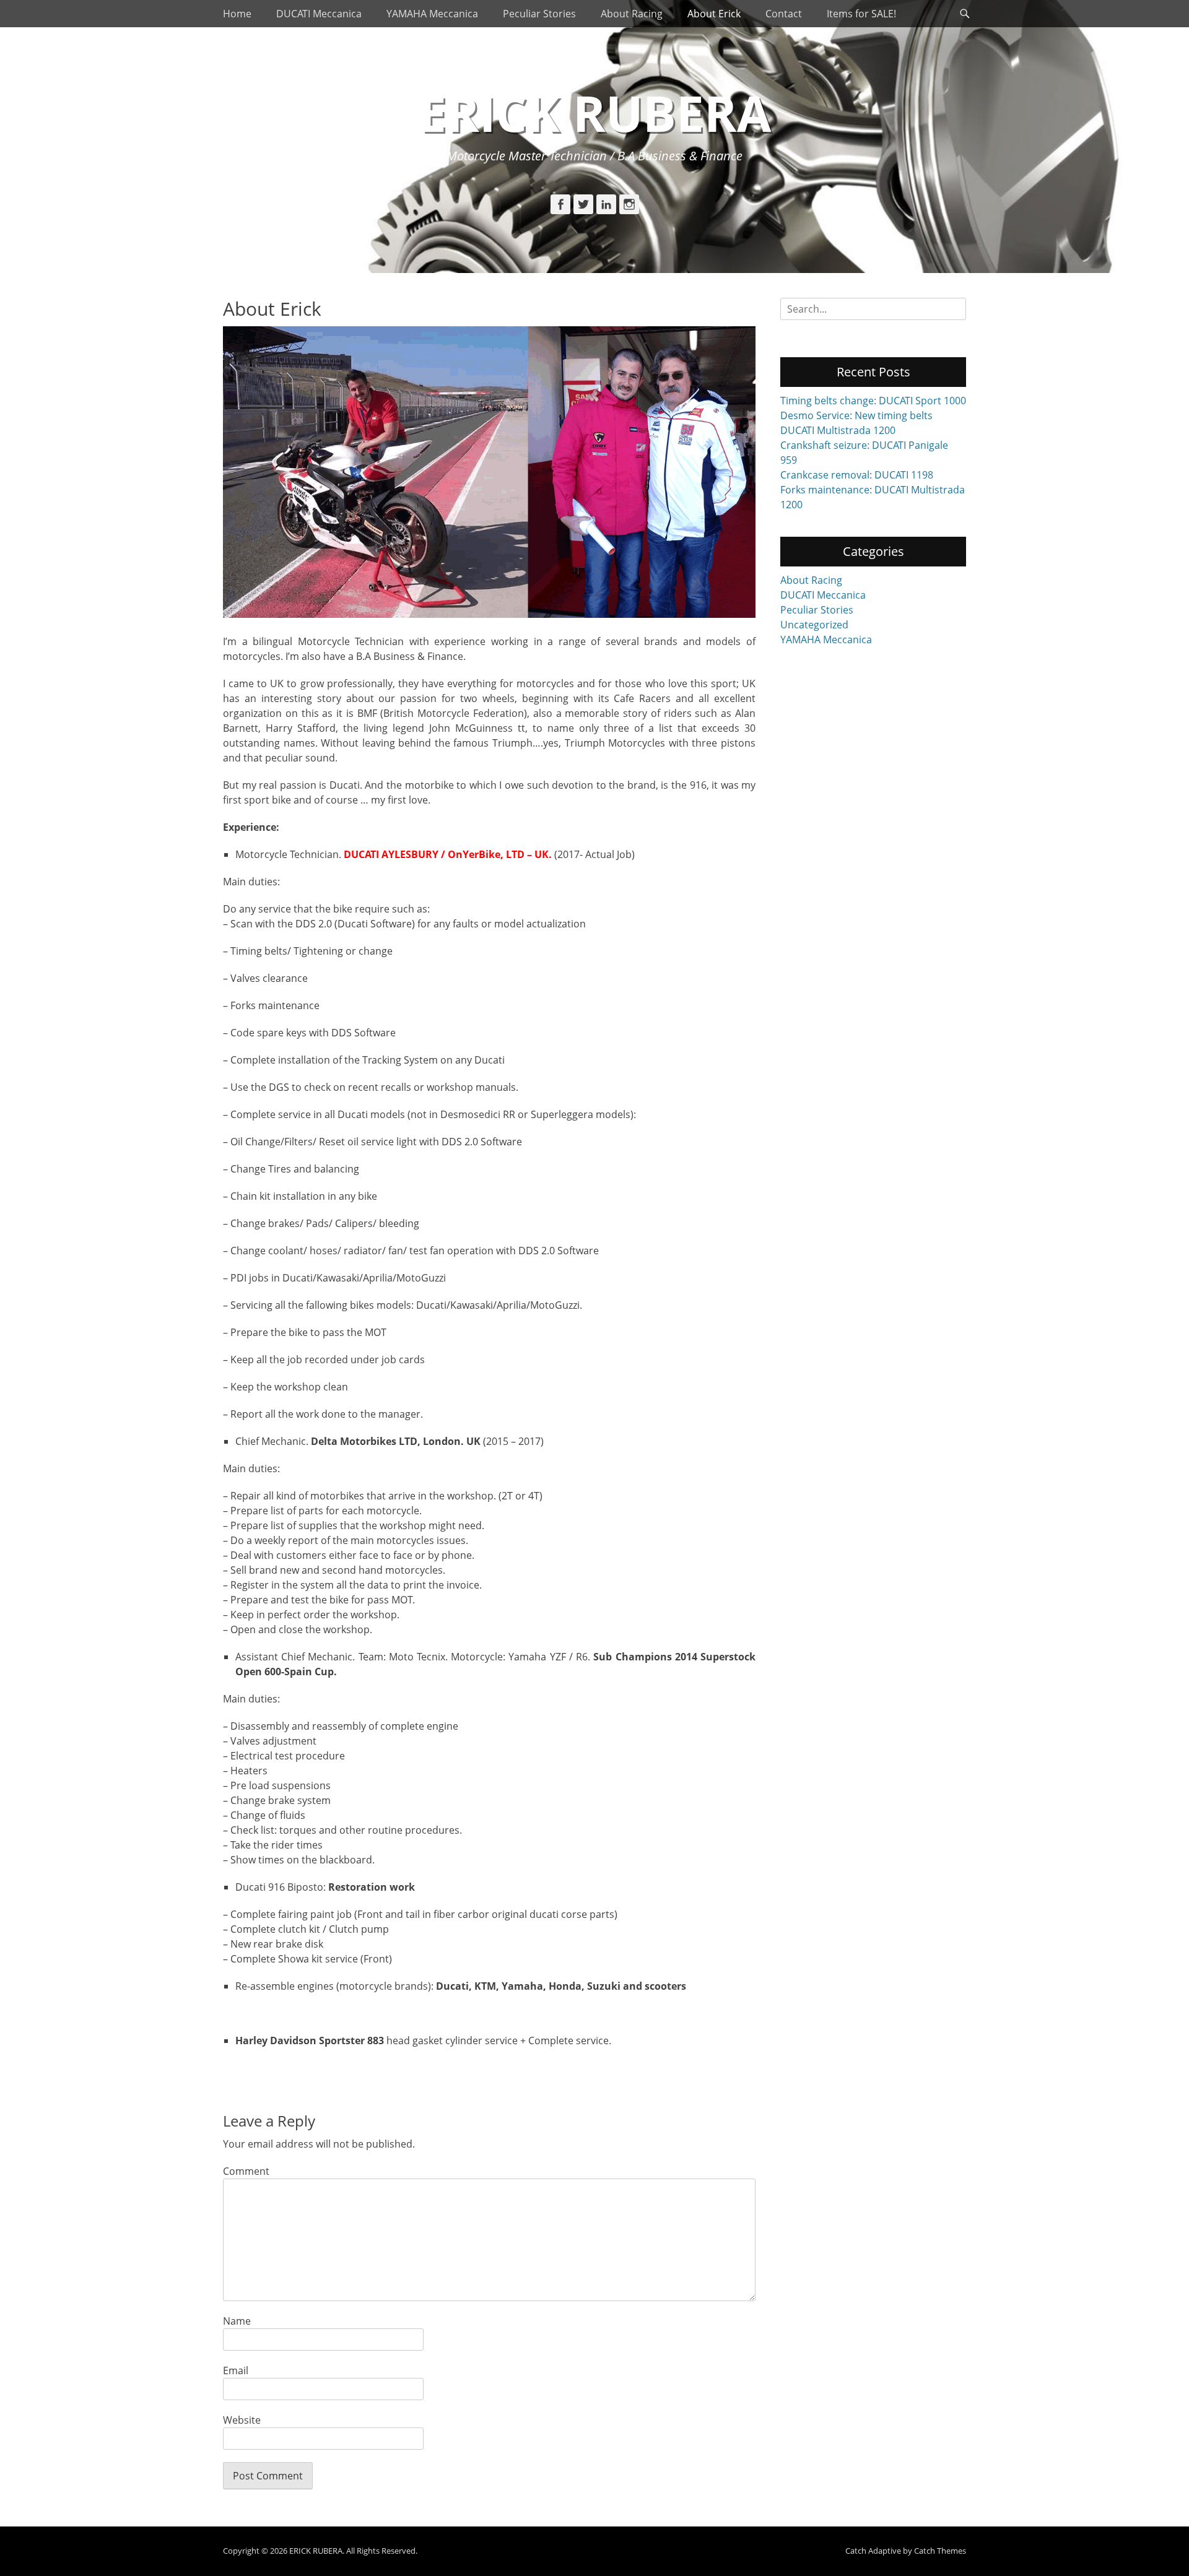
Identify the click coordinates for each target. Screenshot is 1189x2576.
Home (237, 14)
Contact (784, 14)
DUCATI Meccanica (319, 14)
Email (236, 2370)
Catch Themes (940, 2551)
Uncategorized (814, 625)
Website (242, 2420)
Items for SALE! (861, 14)
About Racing (632, 14)
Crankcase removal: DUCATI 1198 (857, 475)
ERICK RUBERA (595, 112)
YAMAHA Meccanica (432, 14)
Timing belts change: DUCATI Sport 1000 (873, 401)
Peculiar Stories (539, 14)
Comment (246, 2171)
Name (237, 2321)
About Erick (714, 14)
